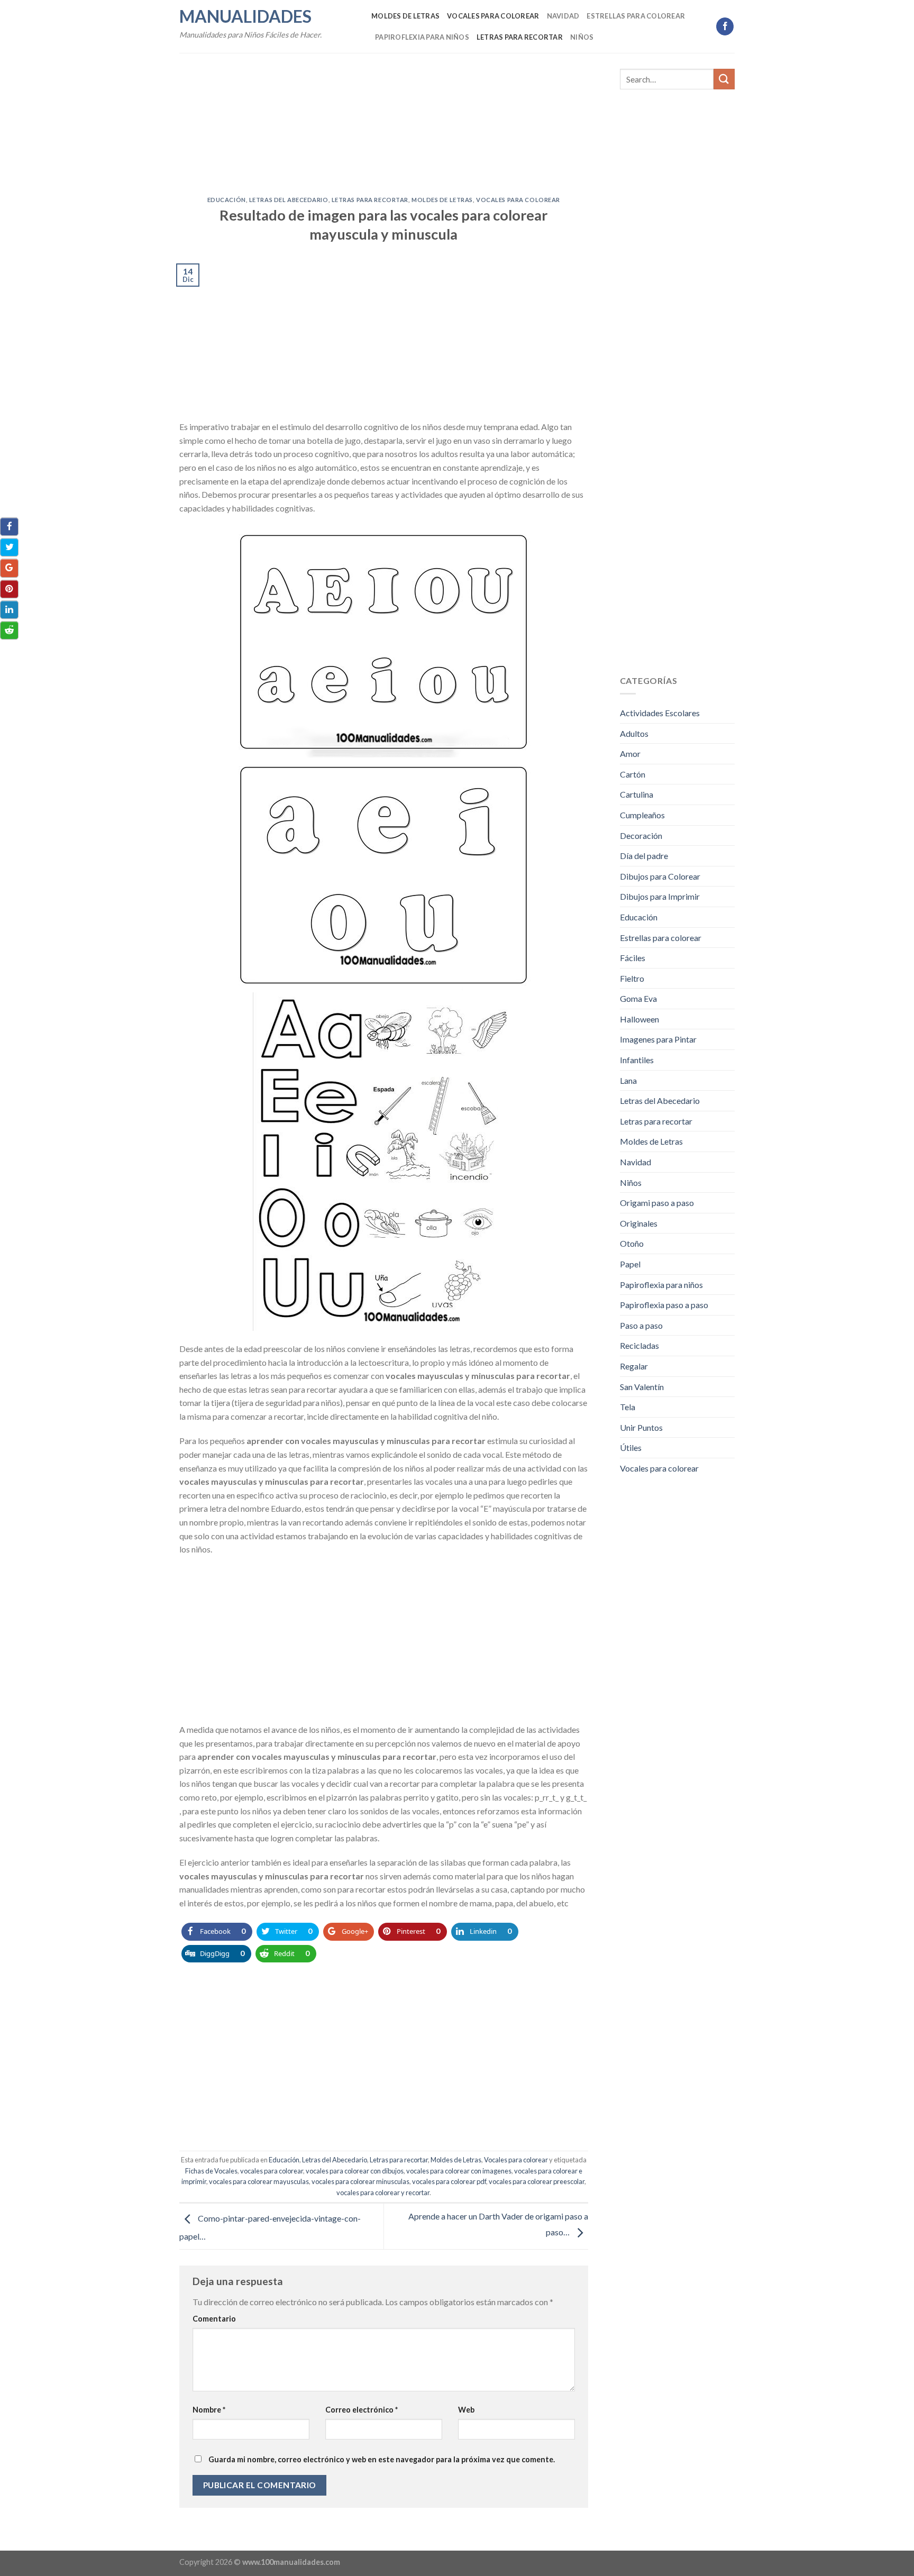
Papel (630, 1264)
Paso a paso (641, 1325)
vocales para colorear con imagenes (459, 2171)
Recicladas (639, 1345)
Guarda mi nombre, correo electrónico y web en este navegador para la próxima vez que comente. (382, 2459)
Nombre (209, 2410)
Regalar (634, 1366)
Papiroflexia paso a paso (664, 1305)
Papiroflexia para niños (422, 37)
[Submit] (724, 79)
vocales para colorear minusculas (360, 2181)
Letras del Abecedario (289, 200)
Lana (628, 1080)
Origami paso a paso (657, 1203)
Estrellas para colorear (636, 16)
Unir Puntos (641, 1427)
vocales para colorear (272, 2171)
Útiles (631, 1447)
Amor (630, 753)
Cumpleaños (642, 815)
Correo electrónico (362, 2410)
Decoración (641, 835)
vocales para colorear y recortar (383, 2193)
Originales (639, 1223)
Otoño (632, 1243)
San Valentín (642, 1387)
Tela (628, 1407)
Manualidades (245, 16)
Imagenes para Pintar (658, 1039)
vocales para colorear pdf (449, 2181)
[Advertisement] (384, 118)
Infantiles (637, 1060)
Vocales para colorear (493, 16)
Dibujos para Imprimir (660, 896)
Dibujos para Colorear (660, 876)
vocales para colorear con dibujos (355, 2171)
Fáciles (633, 958)
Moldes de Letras (405, 16)
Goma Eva (638, 998)
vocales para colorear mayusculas (259, 2181)
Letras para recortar (520, 37)
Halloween (639, 1019)
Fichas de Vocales (211, 2171)
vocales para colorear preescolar (537, 2181)
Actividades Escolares (660, 713)
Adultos (634, 733)
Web (466, 2410)
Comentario (214, 2319)
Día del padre (644, 856)
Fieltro (632, 978)
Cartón (633, 774)
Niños (582, 37)
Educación (227, 200)
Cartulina (637, 794)
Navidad (563, 16)
